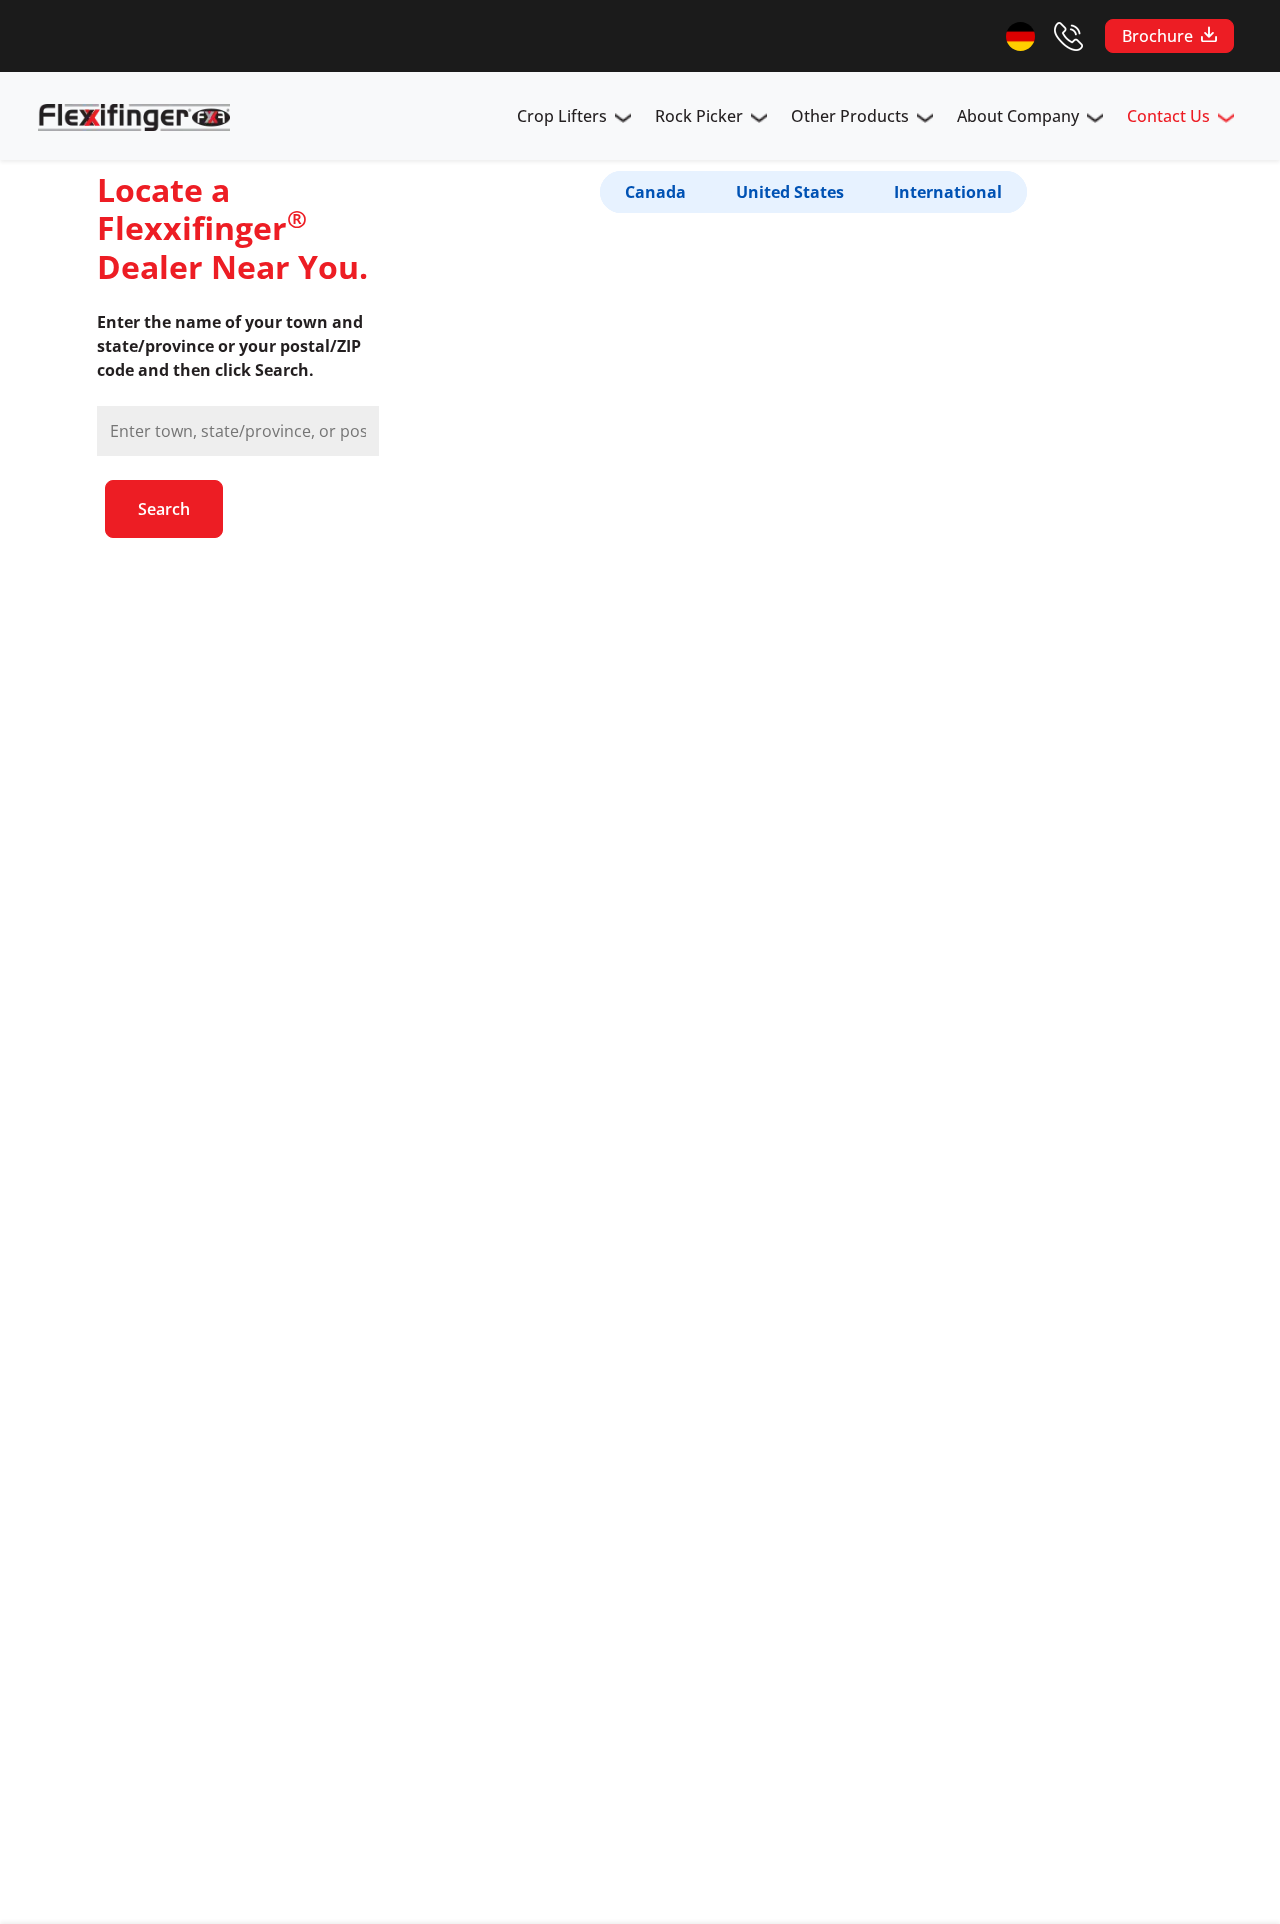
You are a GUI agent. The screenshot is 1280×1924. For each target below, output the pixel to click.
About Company (1018, 116)
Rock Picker (699, 116)
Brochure (1157, 36)
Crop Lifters (562, 116)
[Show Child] (623, 120)
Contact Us (1168, 116)
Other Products (850, 116)
